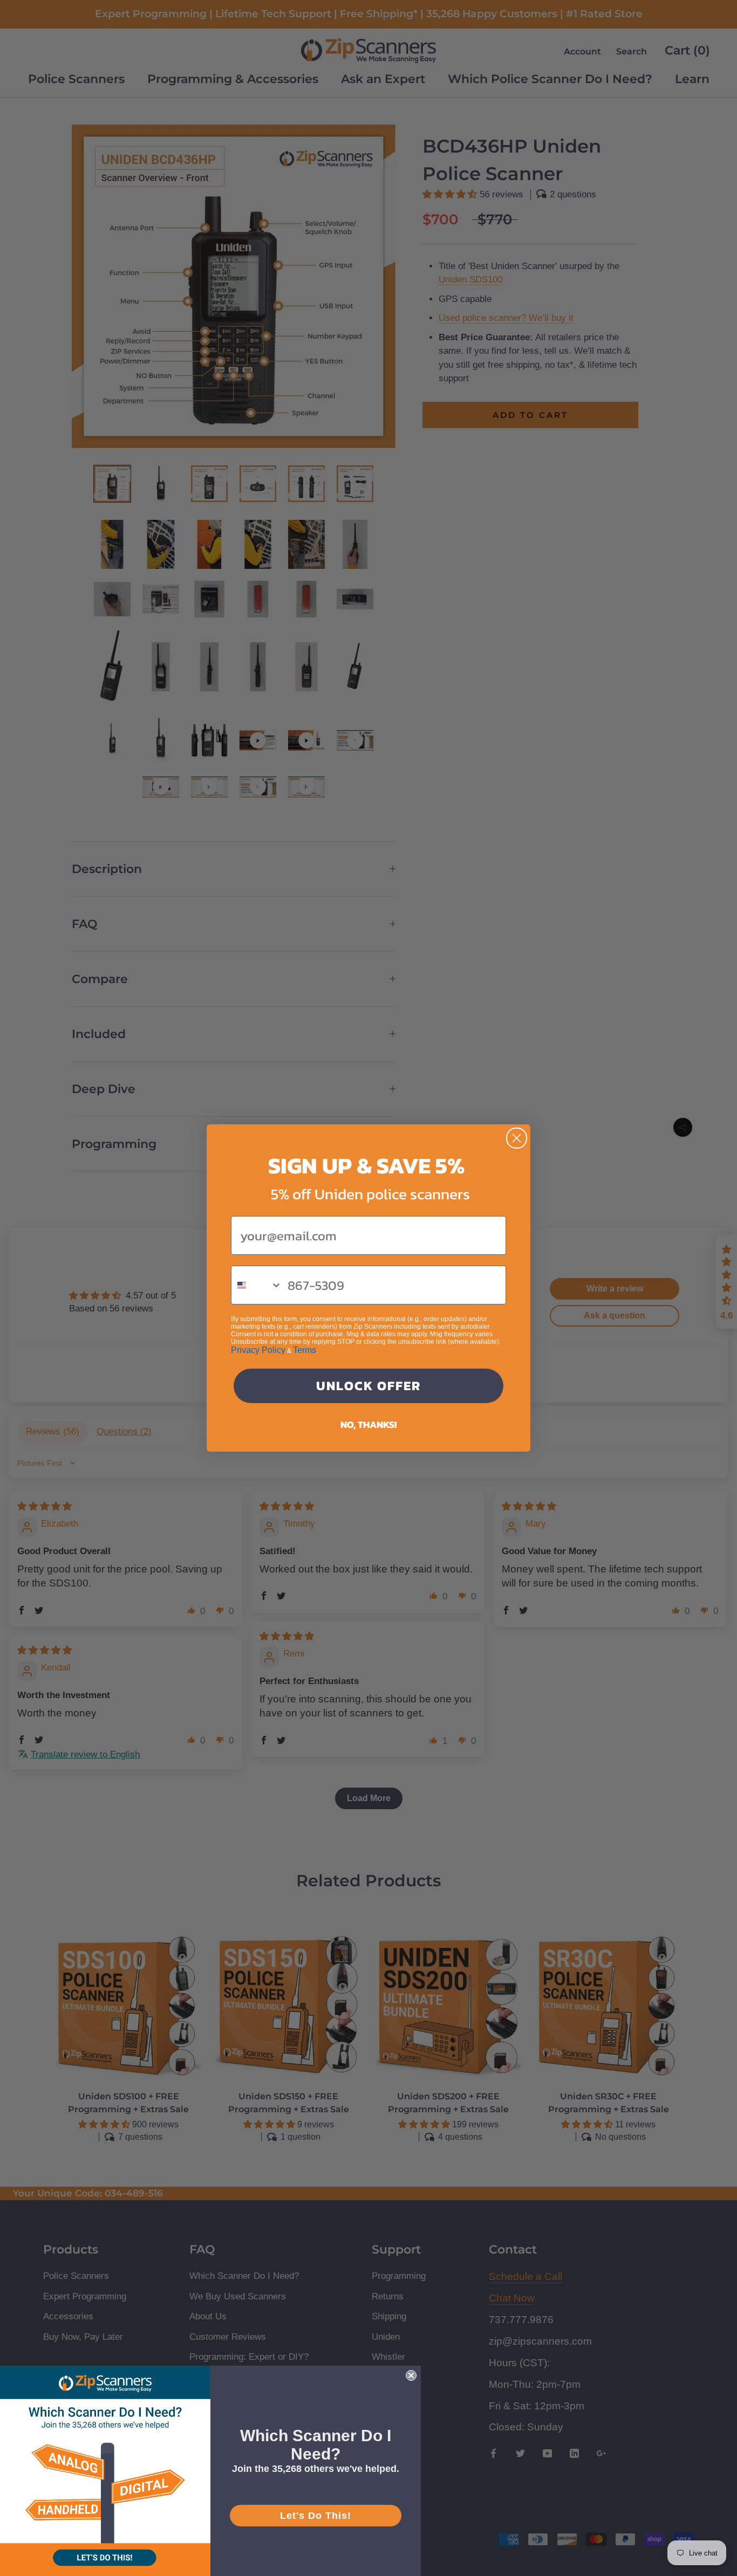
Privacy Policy (258, 1350)
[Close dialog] (517, 1138)
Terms (305, 1350)
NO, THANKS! (368, 1424)
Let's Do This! (316, 2516)
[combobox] (257, 1285)
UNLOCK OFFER (368, 1386)
